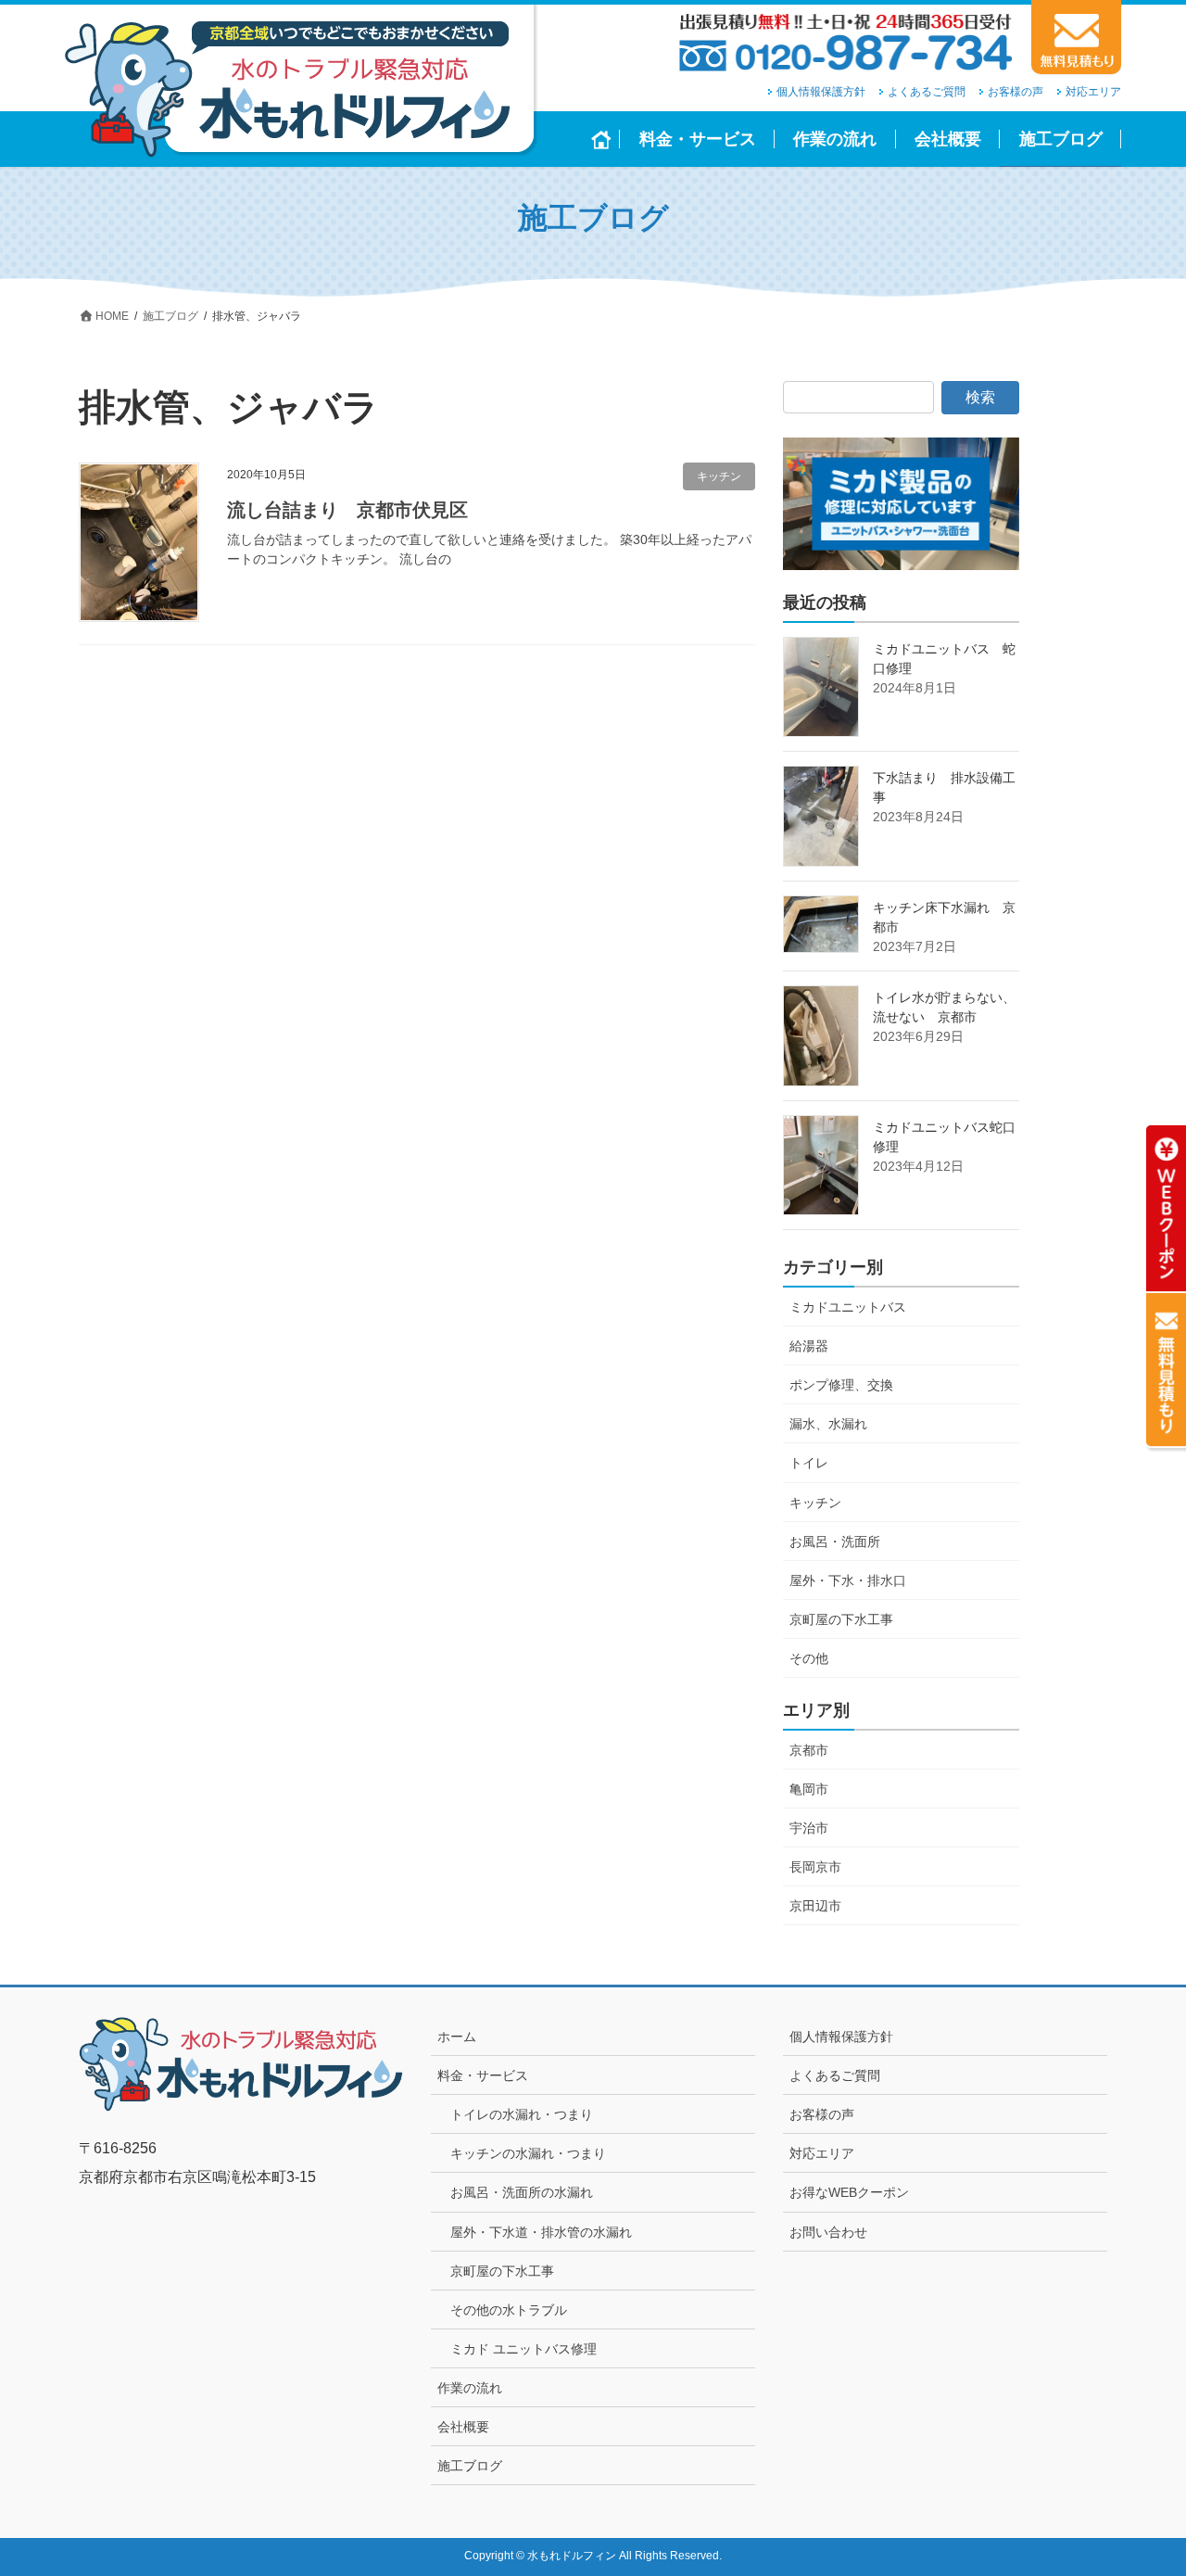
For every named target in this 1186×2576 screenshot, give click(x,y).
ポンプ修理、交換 (841, 1385)
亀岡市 (809, 1789)
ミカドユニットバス (848, 1307)
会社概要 (463, 2427)
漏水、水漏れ (828, 1424)
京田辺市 (815, 1906)
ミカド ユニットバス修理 (524, 2349)
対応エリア (1093, 92)
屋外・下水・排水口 (848, 1580)
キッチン (719, 476)
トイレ (809, 1463)
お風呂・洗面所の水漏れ (522, 2192)
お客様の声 (1016, 92)
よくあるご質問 (927, 92)
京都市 (809, 1750)
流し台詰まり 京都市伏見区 (347, 510)
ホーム (457, 2037)
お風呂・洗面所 (835, 1542)
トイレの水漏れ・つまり (522, 2114)
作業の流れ (470, 2388)
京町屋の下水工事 (841, 1619)
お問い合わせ (828, 2232)
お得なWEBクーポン (849, 2192)
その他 (809, 1658)
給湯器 (809, 1346)
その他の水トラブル (509, 2310)
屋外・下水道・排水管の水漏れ (541, 2232)
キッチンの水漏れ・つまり (528, 2153)
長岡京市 (815, 1867)
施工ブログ (470, 2466)
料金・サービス (483, 2075)
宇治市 (809, 1828)
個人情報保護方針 (821, 92)
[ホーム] (602, 139)
